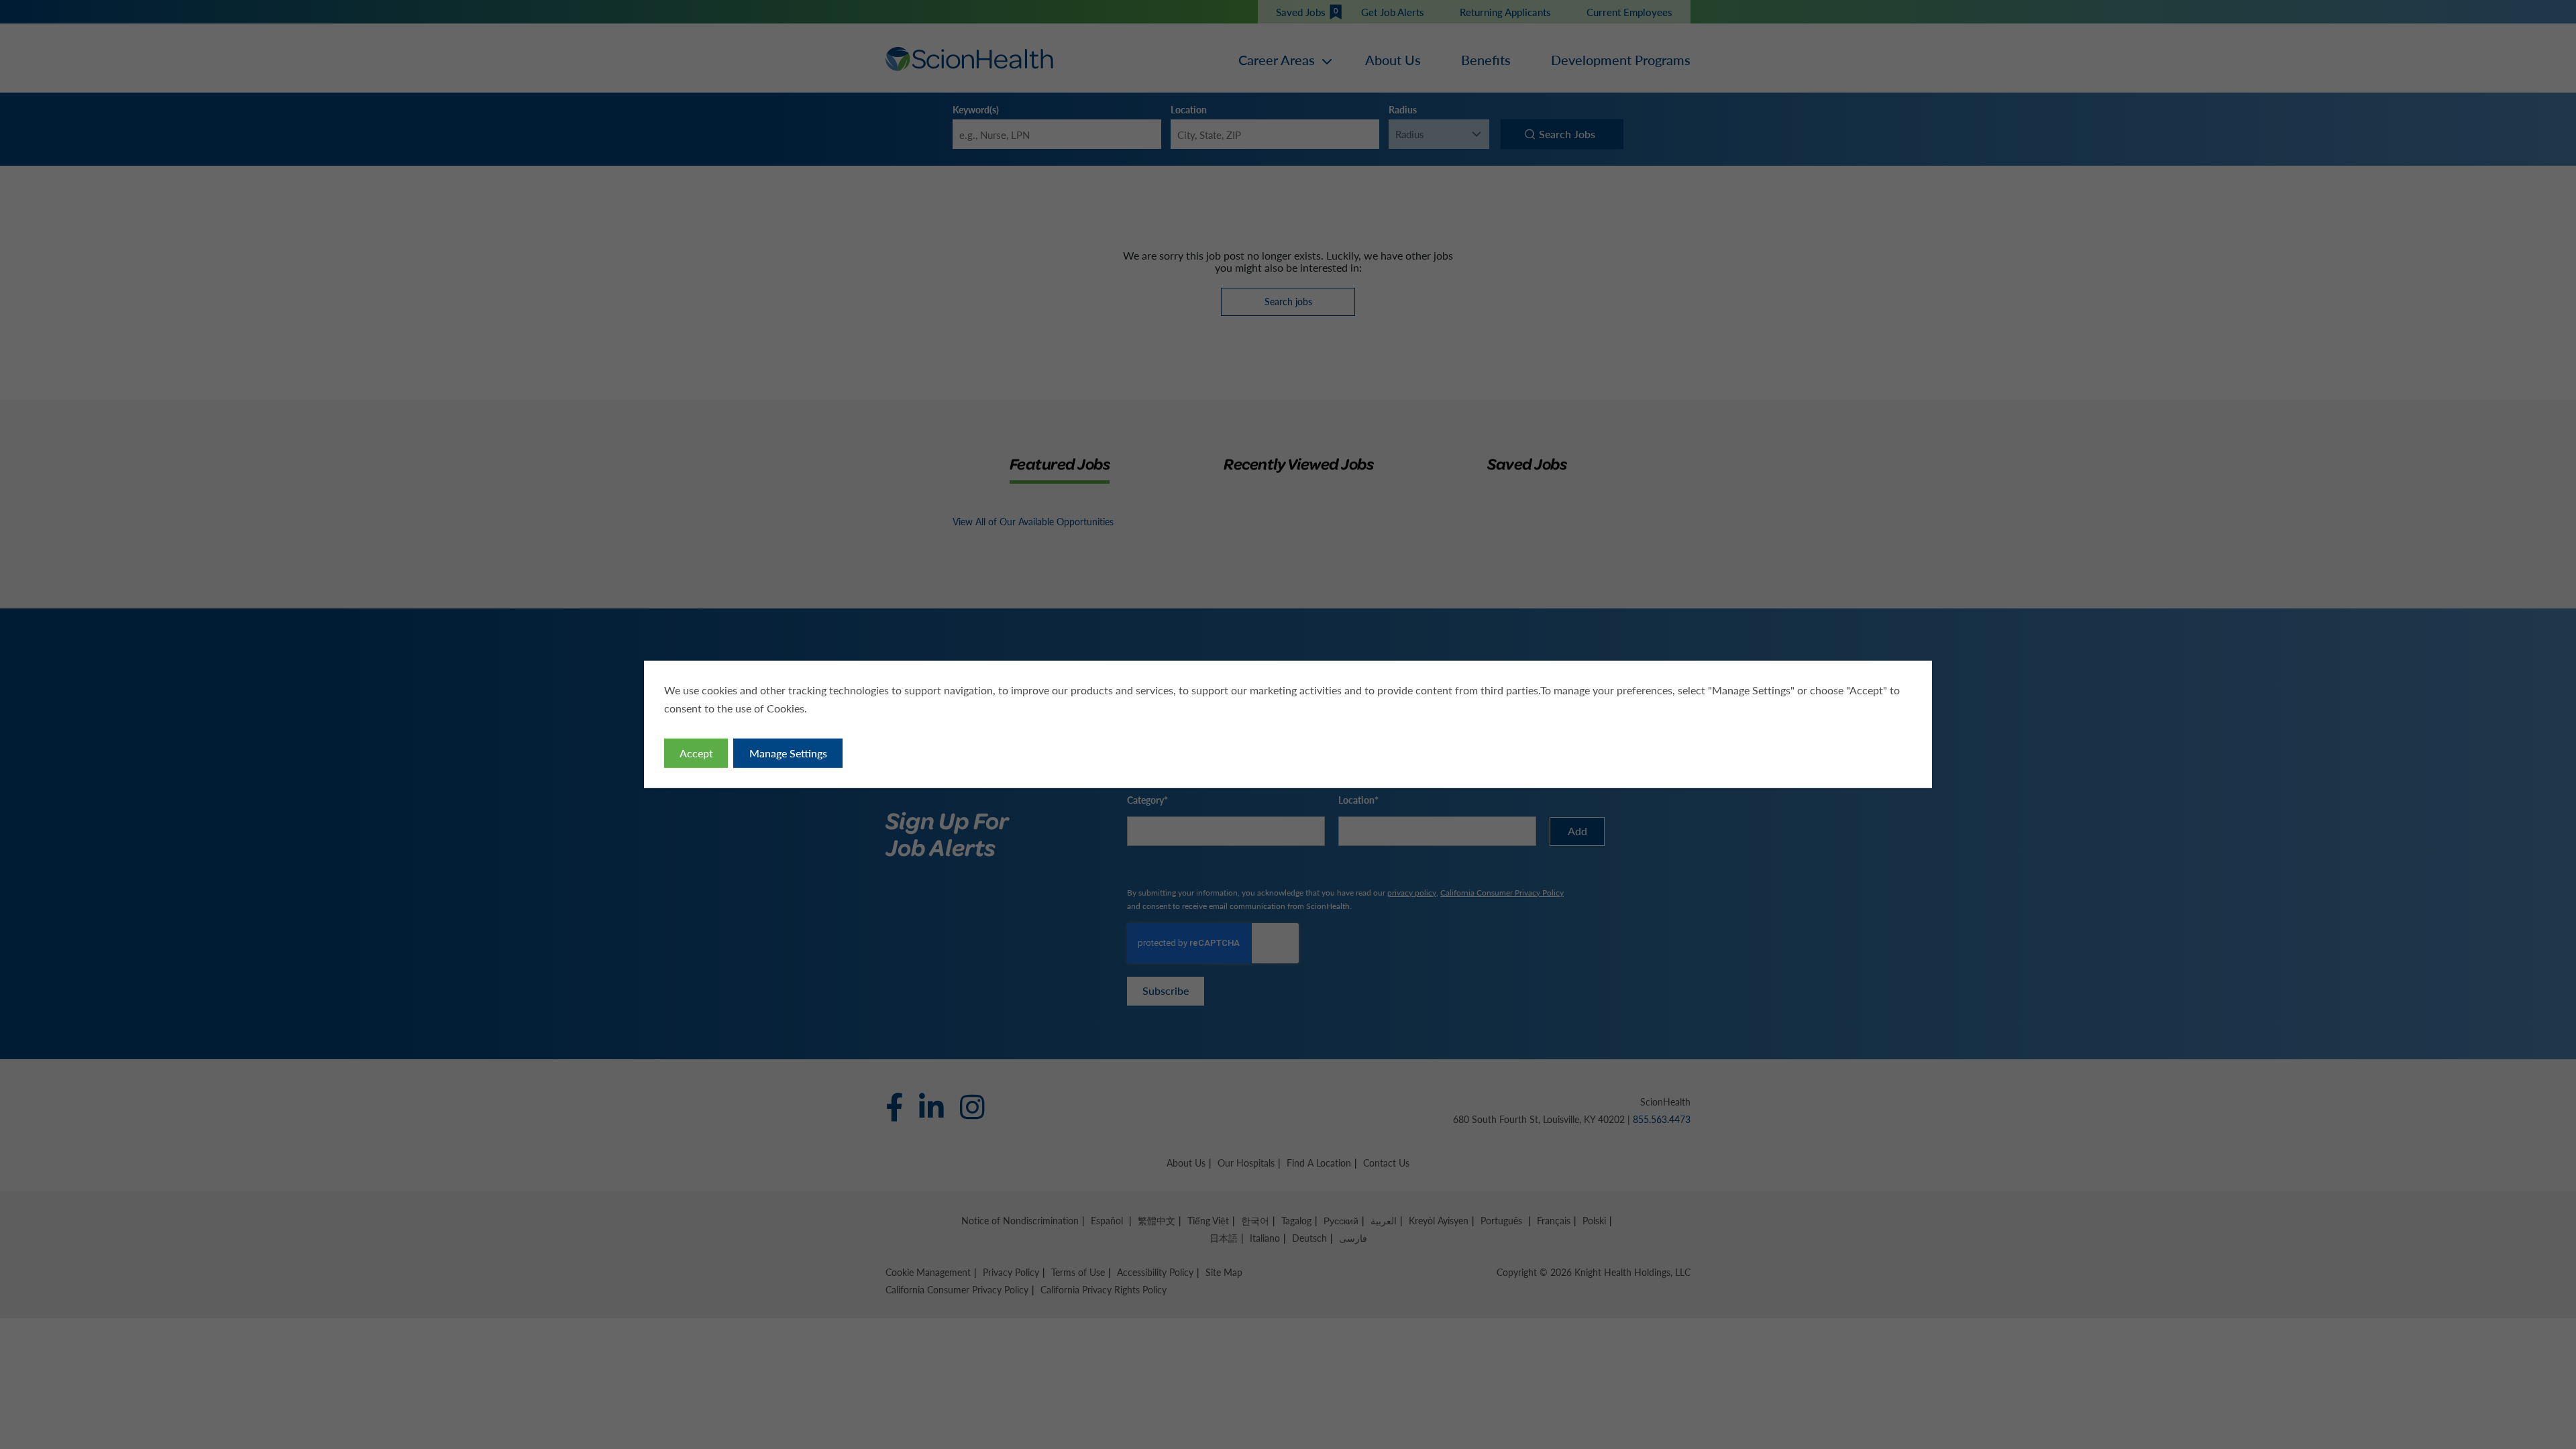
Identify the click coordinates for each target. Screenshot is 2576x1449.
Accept (696, 753)
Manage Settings (788, 753)
